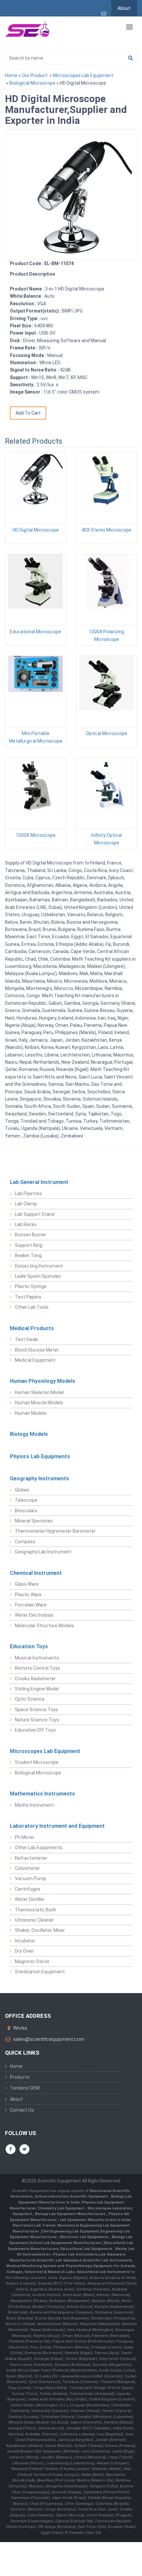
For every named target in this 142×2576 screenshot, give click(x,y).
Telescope (26, 1500)
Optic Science (30, 1699)
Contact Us (22, 2110)
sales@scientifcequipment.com (49, 2039)
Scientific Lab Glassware (59, 2260)
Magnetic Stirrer (32, 1961)
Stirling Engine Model (37, 1689)
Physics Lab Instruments (75, 2254)
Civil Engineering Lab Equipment (70, 2231)
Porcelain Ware (31, 1605)
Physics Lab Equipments (40, 1456)
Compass (25, 1542)
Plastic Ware (28, 1595)
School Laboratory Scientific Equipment (72, 2196)
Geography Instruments (39, 1479)
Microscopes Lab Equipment (83, 75)
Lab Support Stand (35, 1214)
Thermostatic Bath (35, 1910)
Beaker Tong (28, 1255)
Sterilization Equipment (40, 1972)
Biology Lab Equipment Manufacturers (71, 2214)
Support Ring (29, 1245)
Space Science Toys (36, 1710)
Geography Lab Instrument (43, 1552)
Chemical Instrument (36, 1573)
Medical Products (32, 1328)
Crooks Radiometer (35, 1679)
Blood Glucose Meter (37, 1350)
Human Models (31, 1413)
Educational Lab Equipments (87, 2249)
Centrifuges (28, 1889)
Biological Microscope (32, 83)
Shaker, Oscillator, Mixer (40, 1930)
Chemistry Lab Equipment (62, 2208)
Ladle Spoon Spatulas (38, 1276)
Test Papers (28, 1297)
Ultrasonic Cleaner (34, 1920)
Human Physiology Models (43, 1381)
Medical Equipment (35, 1360)
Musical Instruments (37, 1658)
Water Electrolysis (34, 1615)
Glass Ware (27, 1584)
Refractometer (31, 1858)
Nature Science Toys (37, 1720)
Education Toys (29, 1646)
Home (11, 75)
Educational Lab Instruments (103, 2272)
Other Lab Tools (32, 1307)
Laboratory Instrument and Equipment (57, 1826)
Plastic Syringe (31, 1286)
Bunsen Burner (31, 1235)
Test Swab (26, 1339)
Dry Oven (24, 1951)
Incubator (25, 1941)
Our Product (35, 75)
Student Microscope (37, 1762)
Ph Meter (25, 1837)
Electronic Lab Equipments (84, 2237)
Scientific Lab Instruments (107, 2260)
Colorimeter (27, 1868)
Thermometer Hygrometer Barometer (55, 1531)
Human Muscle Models (39, 1403)
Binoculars (26, 1511)
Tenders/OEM (25, 2088)
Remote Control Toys (37, 1668)
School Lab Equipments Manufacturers (66, 2243)
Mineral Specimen (34, 1521)
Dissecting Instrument (39, 1266)
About (124, 8)
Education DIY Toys (35, 1730)
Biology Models (29, 1434)
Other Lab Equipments (39, 1848)
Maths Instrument (34, 1805)
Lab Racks (26, 1224)
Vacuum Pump (31, 1878)
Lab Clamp (26, 1204)
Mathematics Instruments (42, 1794)
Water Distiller (30, 1899)
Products (20, 2077)
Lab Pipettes (28, 1193)
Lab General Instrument (39, 1182)
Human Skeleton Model (39, 1392)
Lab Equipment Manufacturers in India (96, 2220)
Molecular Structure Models (44, 1626)
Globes (22, 1490)
